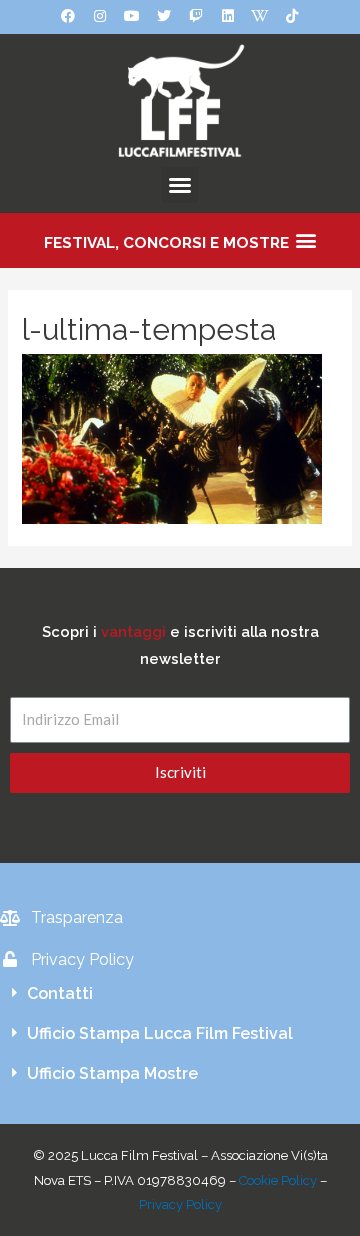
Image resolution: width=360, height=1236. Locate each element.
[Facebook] (68, 16)
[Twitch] (196, 16)
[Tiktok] (292, 16)
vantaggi (133, 631)
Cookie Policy (278, 1180)
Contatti (60, 993)
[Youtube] (132, 16)
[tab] (180, 994)
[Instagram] (100, 16)
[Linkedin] (228, 16)
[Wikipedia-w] (260, 16)
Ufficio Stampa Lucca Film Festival (160, 1033)
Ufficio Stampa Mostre (112, 1073)
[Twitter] (164, 16)
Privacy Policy (180, 1204)
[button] (180, 185)
